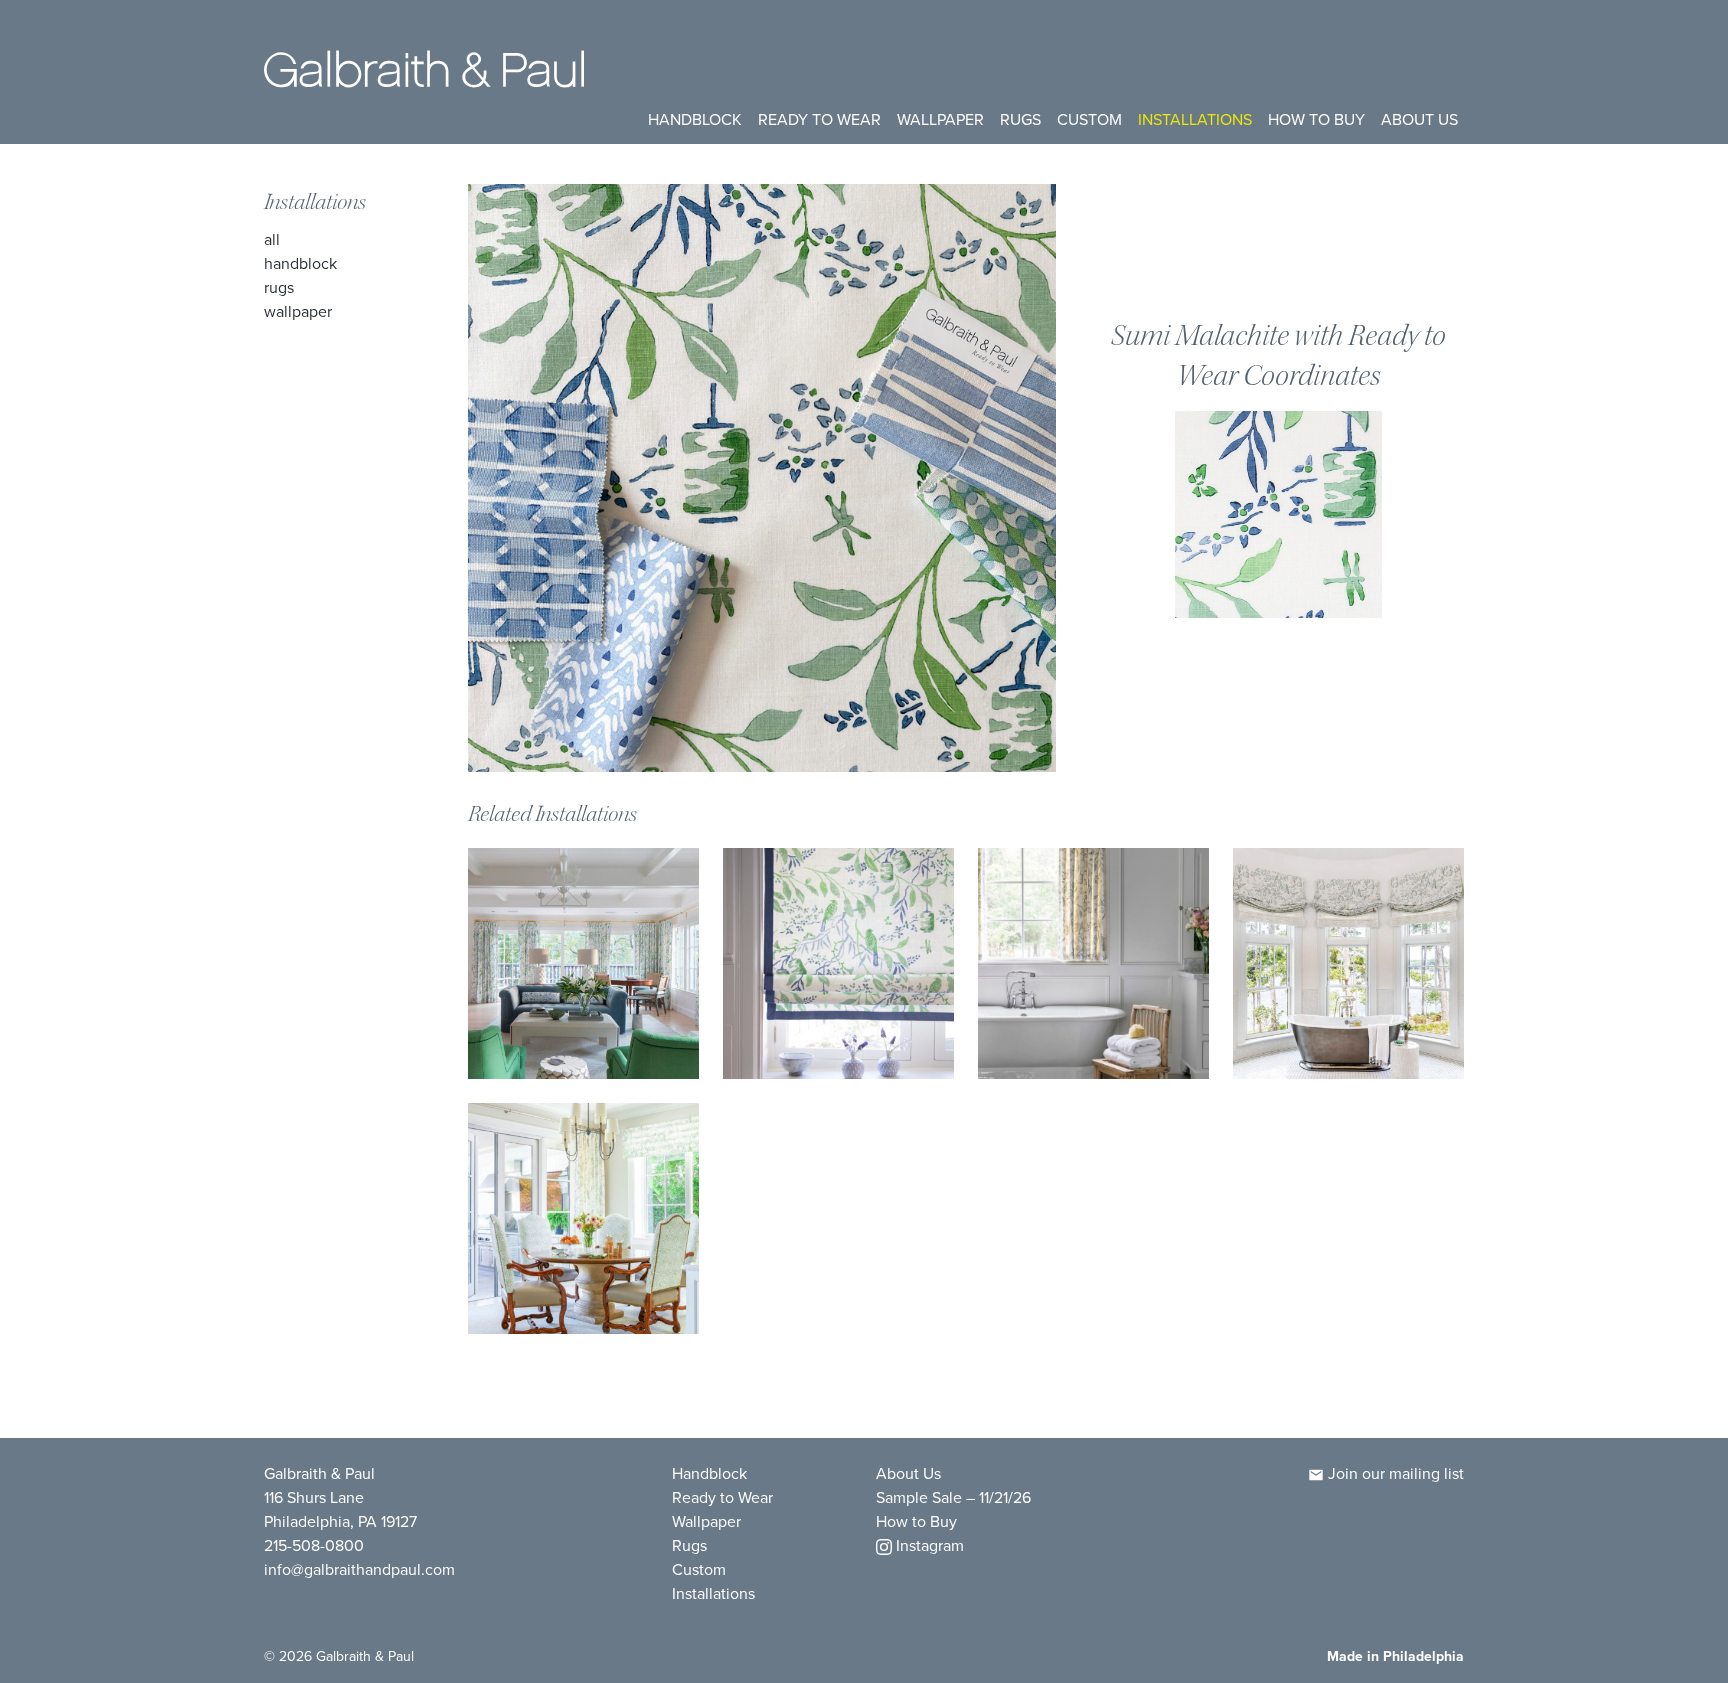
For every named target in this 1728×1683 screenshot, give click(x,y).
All (272, 239)
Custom (1089, 119)
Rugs (1020, 119)
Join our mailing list (1394, 1473)
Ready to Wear (819, 119)
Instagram (928, 1545)
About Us (1419, 119)
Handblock (695, 119)
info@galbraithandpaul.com (359, 1569)
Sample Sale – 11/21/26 (953, 1497)
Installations (1195, 119)
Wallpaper (940, 119)
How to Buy (1316, 119)
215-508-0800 (314, 1545)
